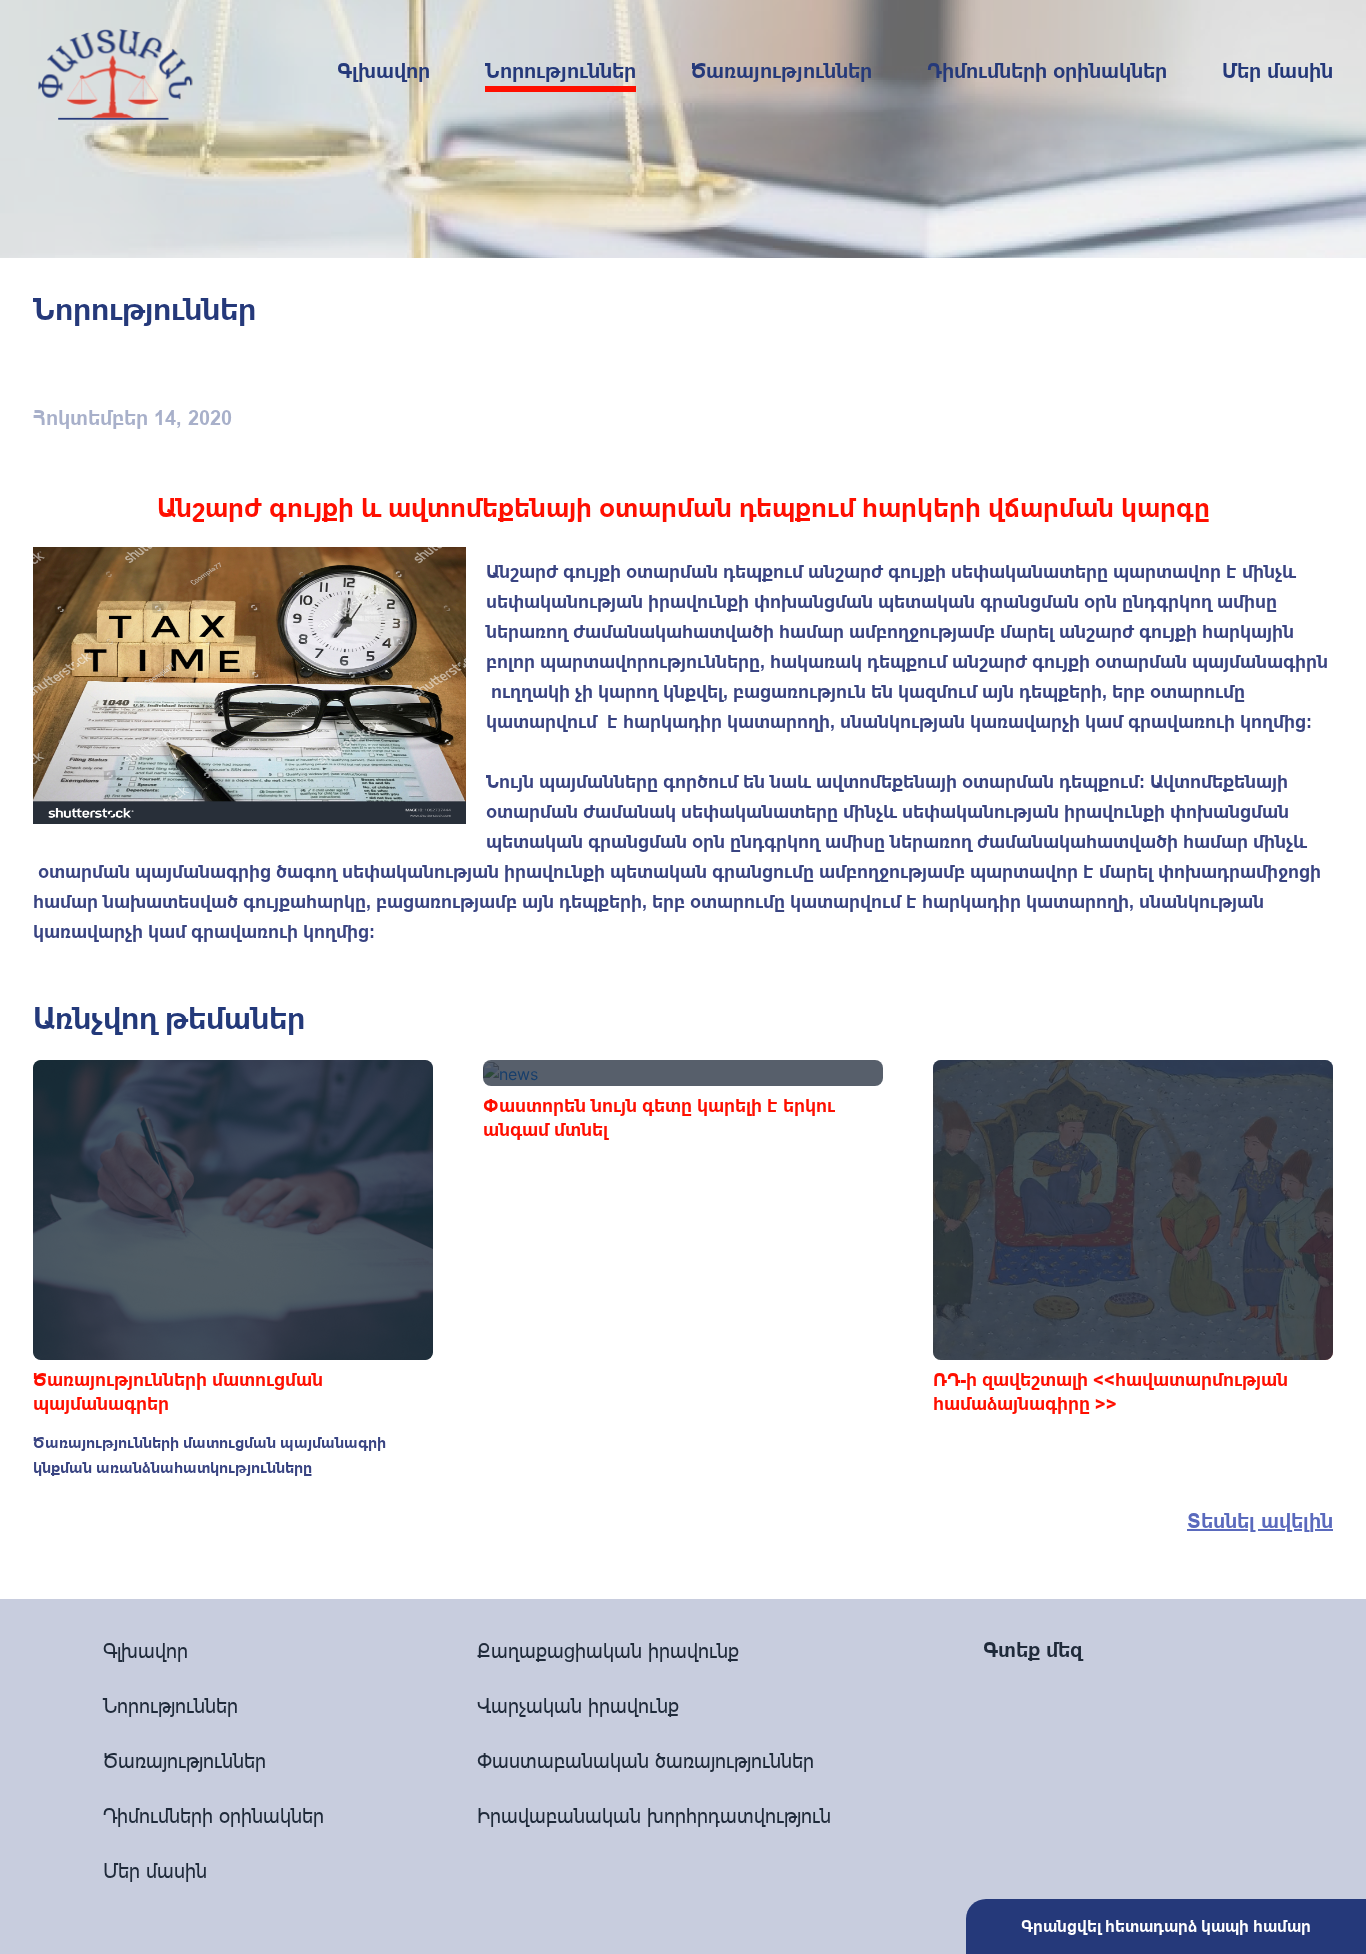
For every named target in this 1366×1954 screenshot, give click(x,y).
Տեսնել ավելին (1260, 1521)
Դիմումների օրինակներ (1047, 71)
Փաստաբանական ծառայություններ (645, 1760)
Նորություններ (560, 71)
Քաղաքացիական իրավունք (608, 1650)
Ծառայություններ (781, 71)
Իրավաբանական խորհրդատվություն (654, 1815)
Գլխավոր (383, 71)
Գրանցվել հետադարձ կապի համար (1166, 1926)
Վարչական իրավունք (578, 1705)
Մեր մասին (1277, 71)
